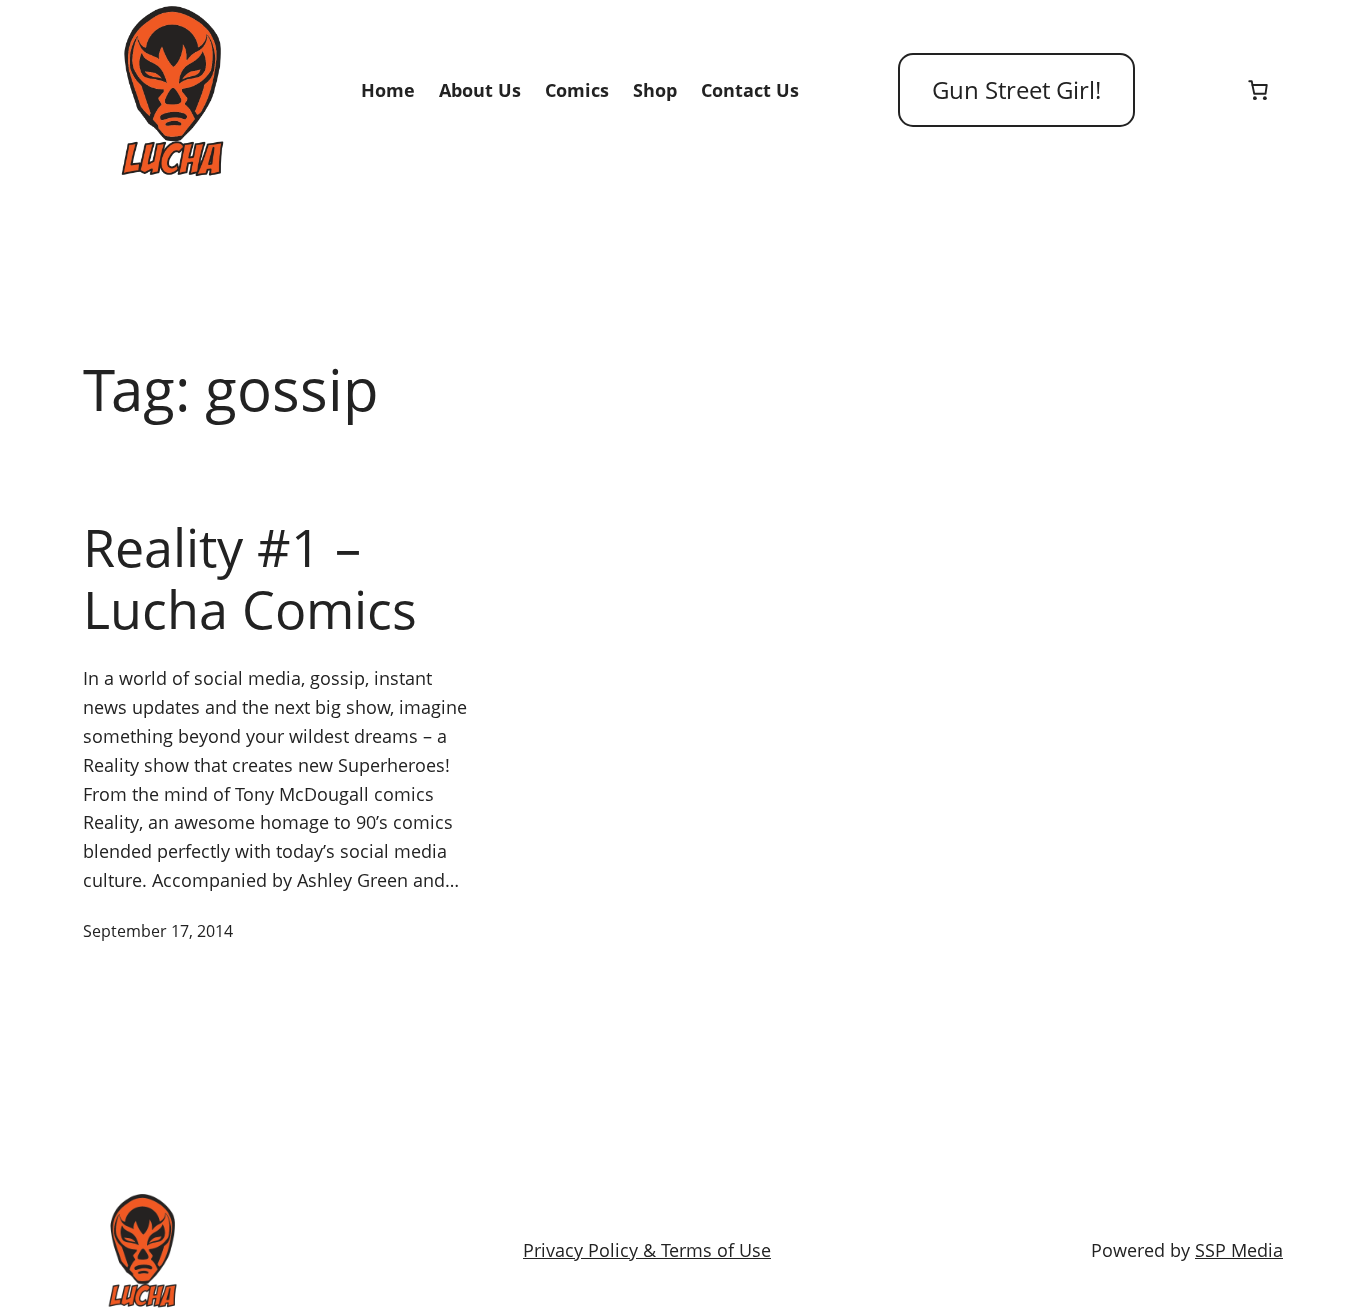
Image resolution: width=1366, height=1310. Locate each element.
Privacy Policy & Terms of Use (647, 1250)
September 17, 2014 (158, 931)
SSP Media (1239, 1250)
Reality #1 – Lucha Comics (250, 578)
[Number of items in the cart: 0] (1258, 90)
